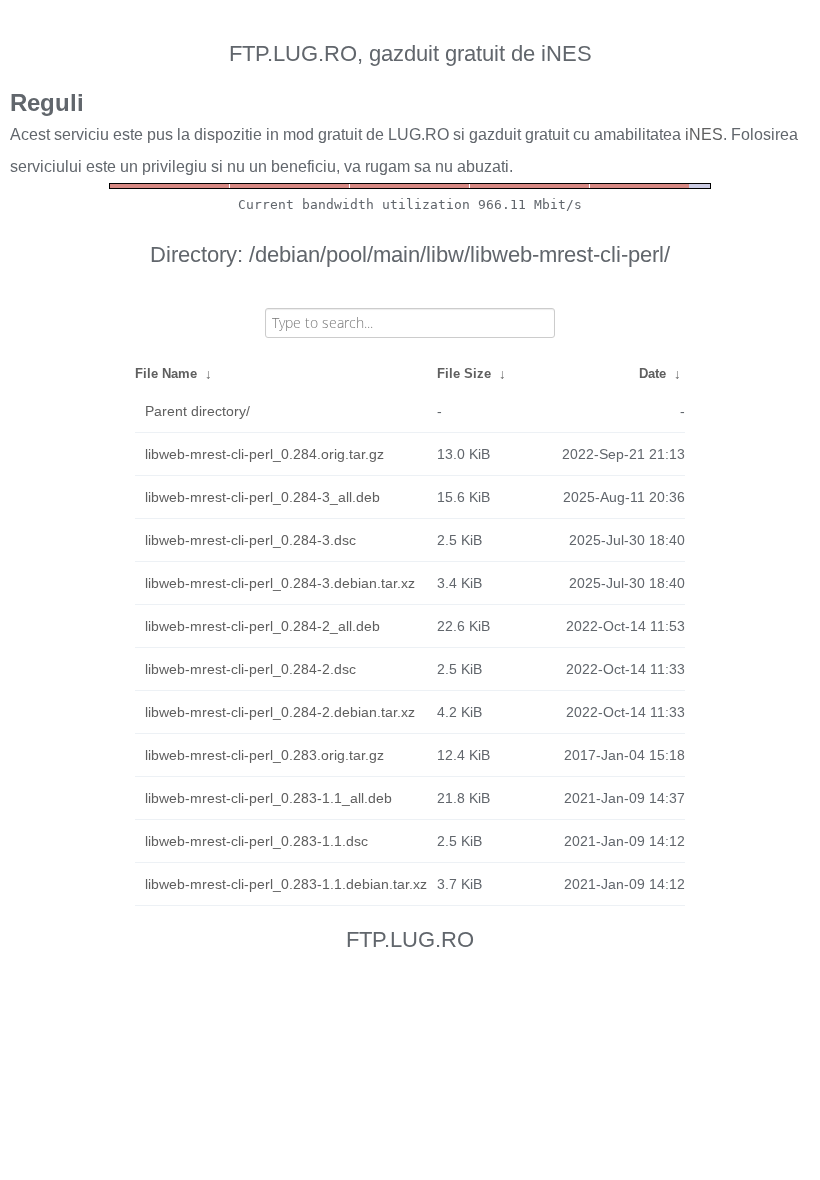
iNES (704, 134)
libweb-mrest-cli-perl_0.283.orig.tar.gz (264, 755)
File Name (166, 373)
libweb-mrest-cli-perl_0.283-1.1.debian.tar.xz (286, 884)
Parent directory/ (197, 411)
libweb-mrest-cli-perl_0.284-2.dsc (250, 669)
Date (652, 373)
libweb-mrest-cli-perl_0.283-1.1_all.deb (268, 798)
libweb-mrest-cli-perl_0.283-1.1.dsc (256, 841)
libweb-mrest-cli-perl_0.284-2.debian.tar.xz (280, 712)
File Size (464, 373)
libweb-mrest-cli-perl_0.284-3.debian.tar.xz (280, 583)
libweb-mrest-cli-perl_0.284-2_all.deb (262, 626)
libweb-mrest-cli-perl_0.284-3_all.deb (262, 497)
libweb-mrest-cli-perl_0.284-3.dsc (250, 540)
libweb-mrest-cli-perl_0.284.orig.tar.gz (264, 454)
